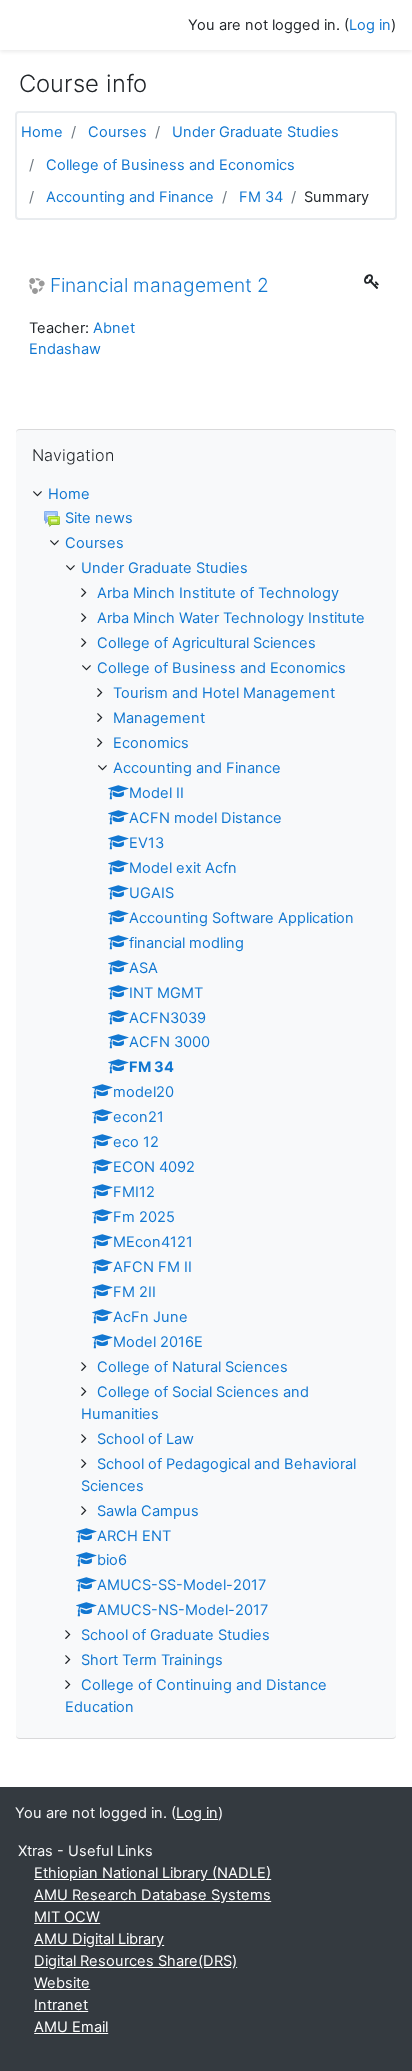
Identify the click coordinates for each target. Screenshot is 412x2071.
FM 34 (261, 197)
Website (62, 1983)
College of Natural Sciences (192, 1367)
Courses (117, 132)
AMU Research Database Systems (152, 1895)
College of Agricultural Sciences (206, 643)
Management (159, 718)
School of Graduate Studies (175, 1635)
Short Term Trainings (152, 1660)
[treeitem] (206, 495)
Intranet (61, 2005)
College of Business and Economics (170, 165)
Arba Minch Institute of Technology (218, 593)
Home (42, 132)
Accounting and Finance (130, 197)
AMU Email (71, 2027)
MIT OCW (67, 1917)
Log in (370, 25)
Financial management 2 (159, 285)
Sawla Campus (148, 1511)
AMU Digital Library (99, 1939)
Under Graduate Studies (255, 132)
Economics (151, 743)
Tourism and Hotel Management (224, 693)
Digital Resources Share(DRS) (135, 1961)
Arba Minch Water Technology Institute (231, 618)
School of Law (145, 1439)
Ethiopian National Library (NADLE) (152, 1873)
